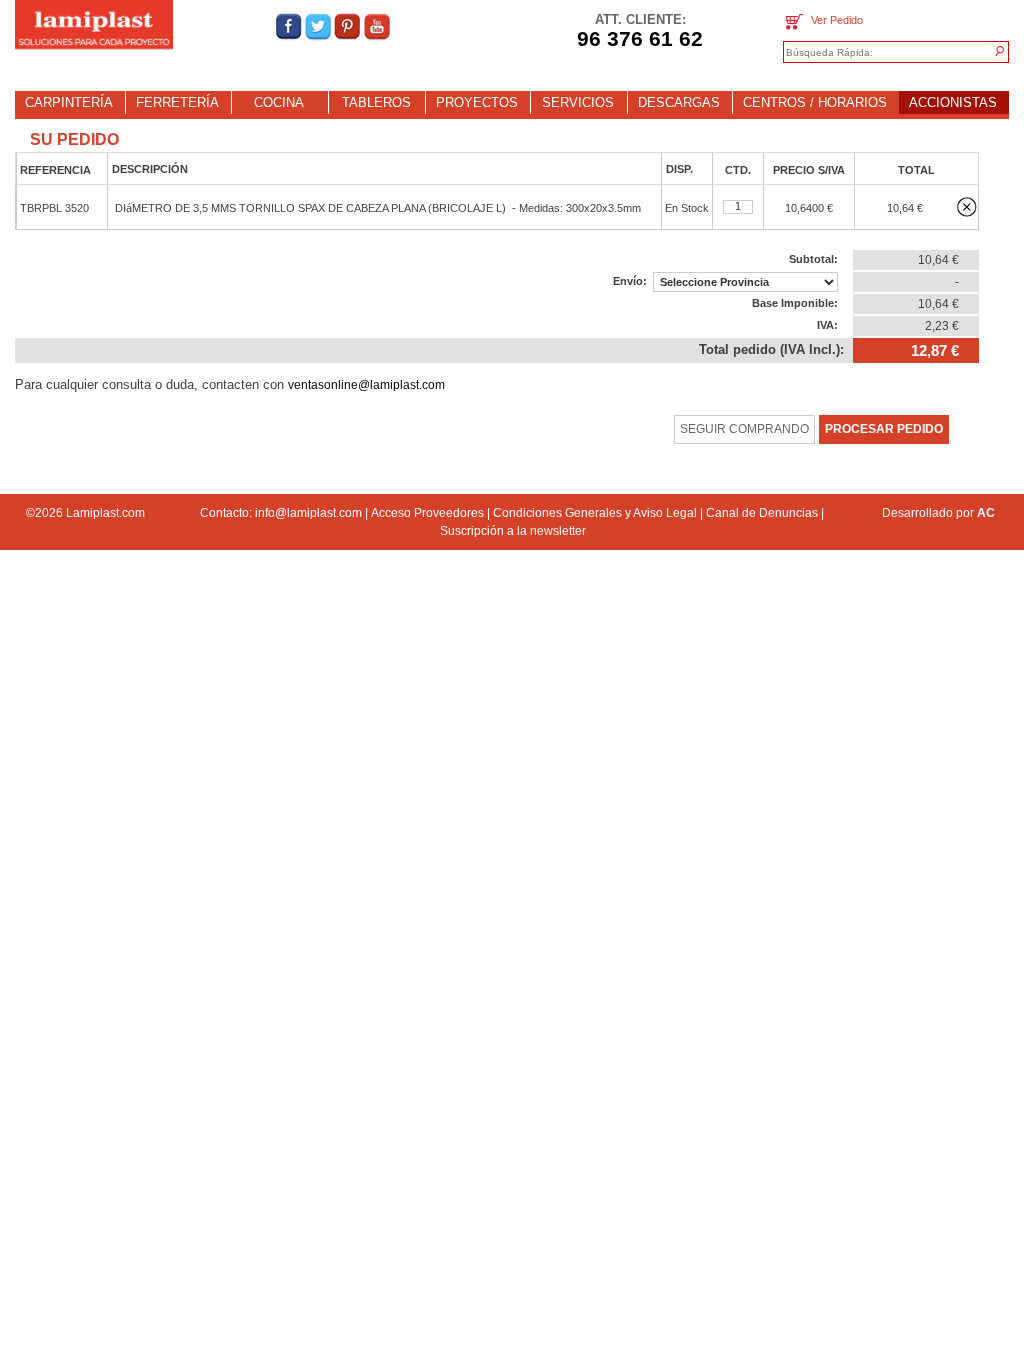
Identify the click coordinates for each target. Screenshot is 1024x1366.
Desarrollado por (938, 513)
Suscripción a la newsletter (513, 531)
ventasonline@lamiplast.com (366, 385)
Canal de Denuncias (762, 513)
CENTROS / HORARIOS (815, 102)
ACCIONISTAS (953, 102)
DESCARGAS (679, 102)
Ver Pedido (834, 20)
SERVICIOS (578, 102)
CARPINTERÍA (69, 102)
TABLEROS (376, 102)
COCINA (279, 102)
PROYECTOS (477, 102)
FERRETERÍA (177, 102)
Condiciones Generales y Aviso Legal (595, 513)
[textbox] (879, 53)
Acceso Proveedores (427, 513)
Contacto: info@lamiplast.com (281, 513)
